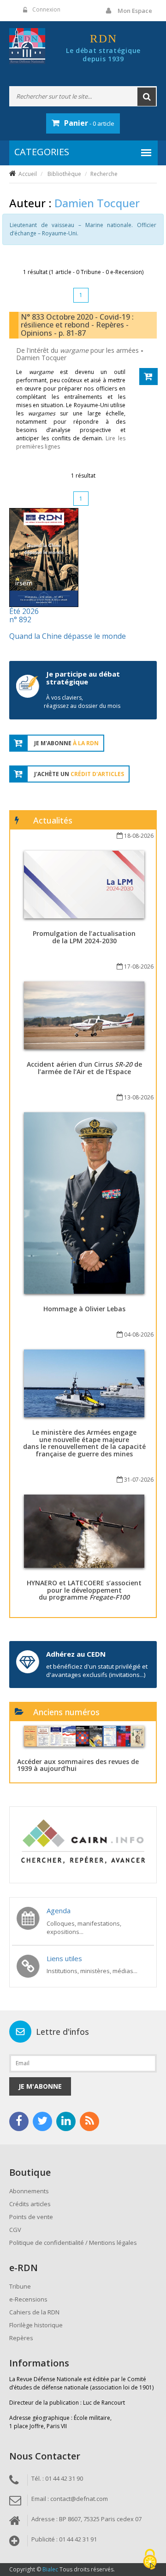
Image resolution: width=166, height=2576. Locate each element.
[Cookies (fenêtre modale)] (150, 2560)
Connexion (46, 9)
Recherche (104, 174)
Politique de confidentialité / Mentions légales (73, 2243)
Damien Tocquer (41, 358)
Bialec (50, 2569)
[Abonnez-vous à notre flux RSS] (89, 2121)
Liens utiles (64, 1958)
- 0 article (89, 123)
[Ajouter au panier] (148, 377)
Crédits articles (30, 2204)
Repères (21, 2338)
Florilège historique (36, 2325)
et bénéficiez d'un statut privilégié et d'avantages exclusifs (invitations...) (97, 1671)
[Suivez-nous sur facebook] (19, 2121)
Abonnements (29, 2191)
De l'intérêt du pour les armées (78, 350)
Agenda (59, 1910)
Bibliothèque (64, 174)
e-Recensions (28, 2299)
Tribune (20, 2286)
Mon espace (135, 11)
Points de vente (31, 2217)
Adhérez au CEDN (76, 1654)
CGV (15, 2230)
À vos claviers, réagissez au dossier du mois (82, 702)
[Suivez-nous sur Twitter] (42, 2121)
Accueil (28, 174)
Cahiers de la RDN (34, 2312)
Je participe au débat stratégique (83, 678)
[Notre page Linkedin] (66, 2121)
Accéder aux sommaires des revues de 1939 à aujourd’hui (78, 1765)
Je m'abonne (40, 2086)
